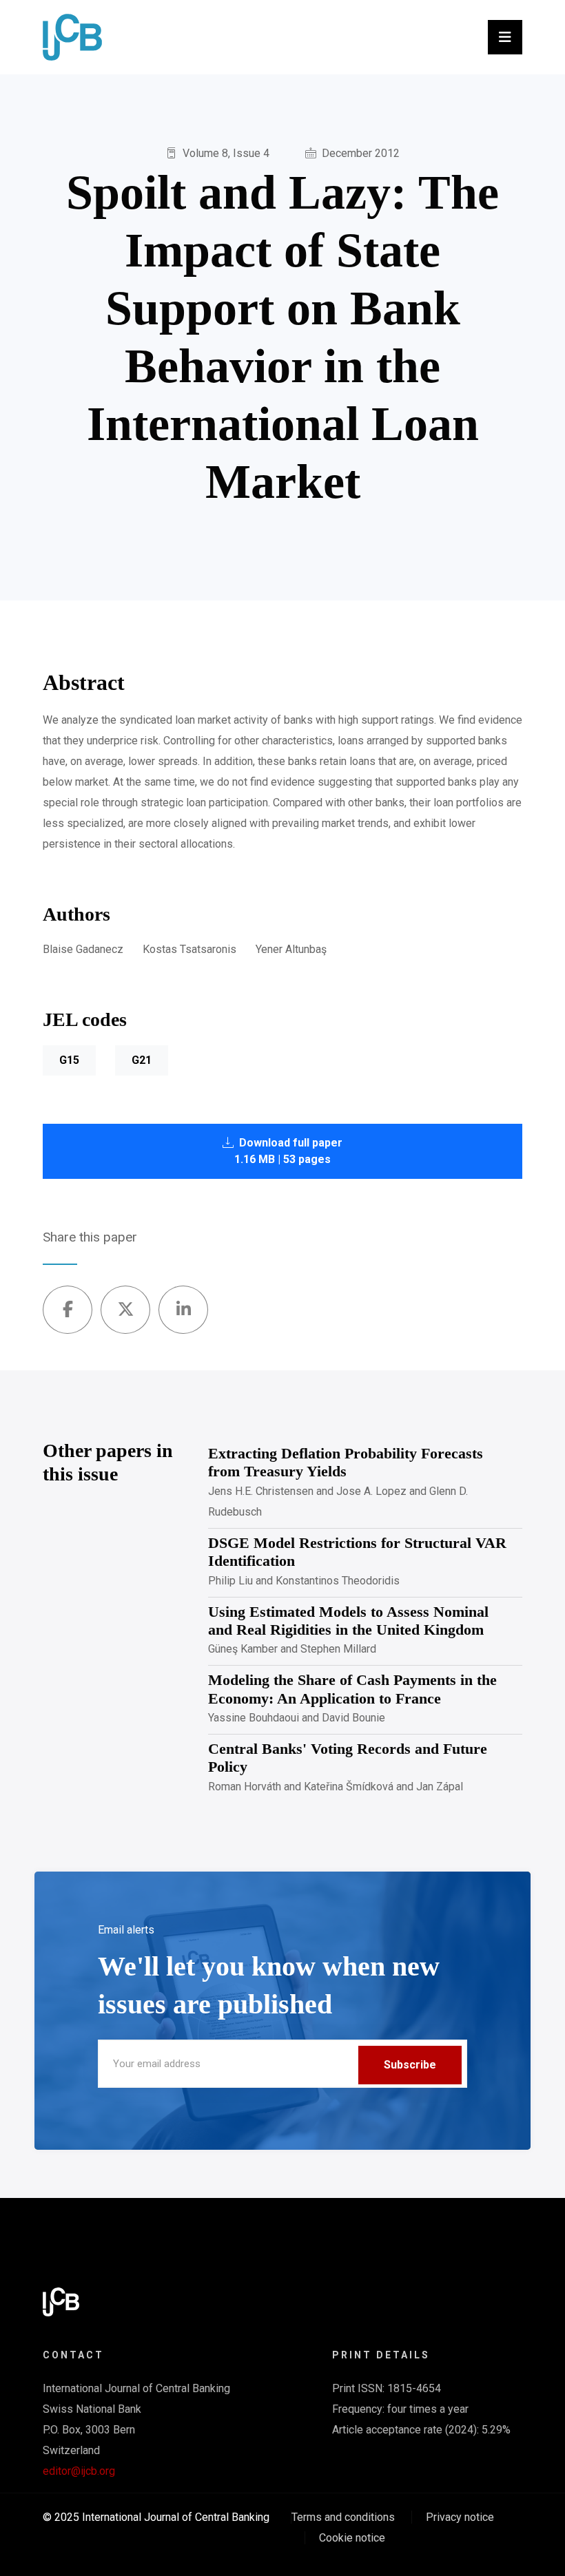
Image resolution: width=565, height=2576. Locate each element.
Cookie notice (352, 2538)
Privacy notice (460, 2517)
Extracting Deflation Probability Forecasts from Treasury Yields (346, 1462)
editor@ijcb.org (79, 2471)
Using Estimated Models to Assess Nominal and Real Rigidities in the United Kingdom (348, 1621)
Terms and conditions (343, 2517)
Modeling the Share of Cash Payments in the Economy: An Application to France (352, 1689)
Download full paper (288, 1151)
